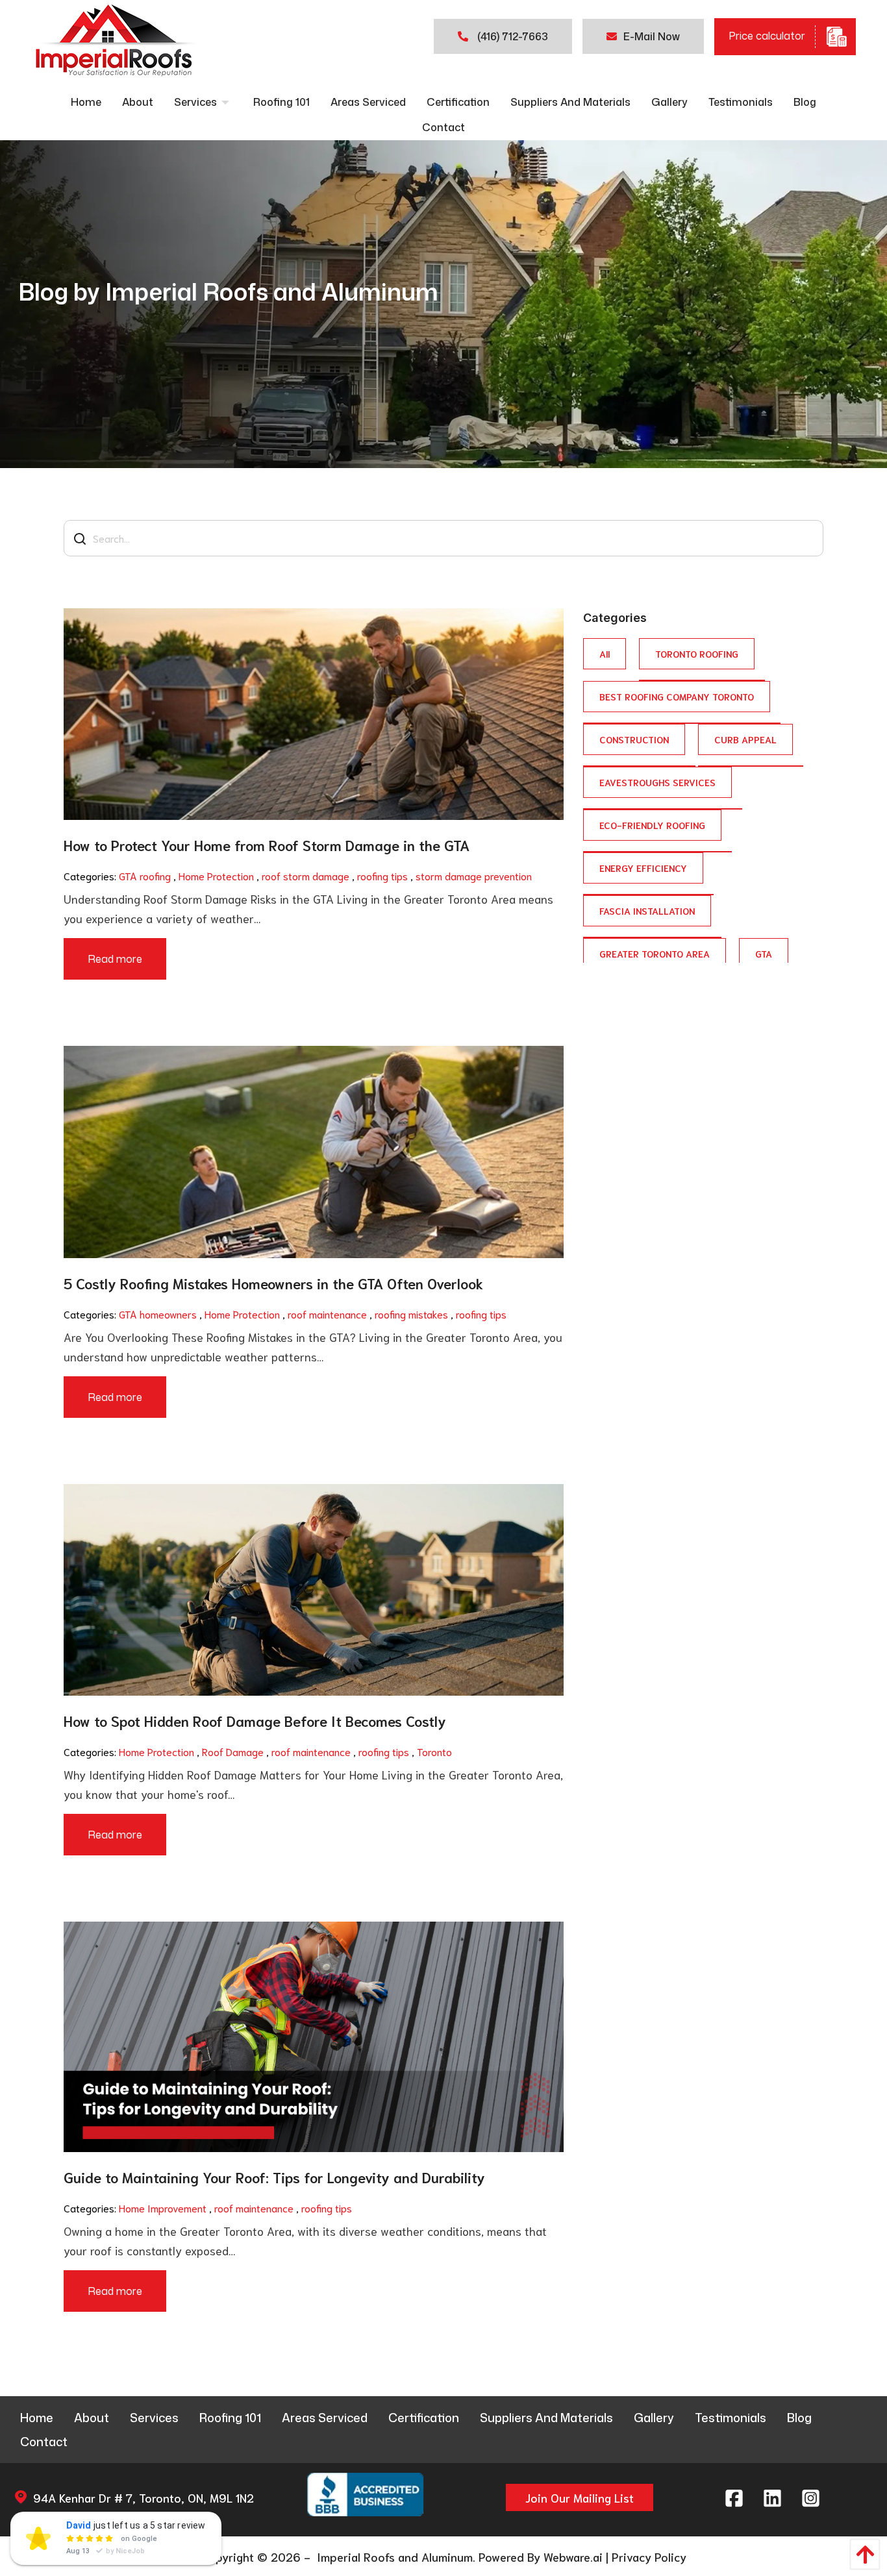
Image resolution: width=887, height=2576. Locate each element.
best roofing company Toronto (677, 696)
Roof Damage (233, 1751)
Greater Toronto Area (655, 953)
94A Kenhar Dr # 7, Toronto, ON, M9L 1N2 (144, 2497)
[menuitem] (86, 102)
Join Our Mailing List (580, 2497)
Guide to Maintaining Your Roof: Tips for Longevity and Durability (274, 2177)
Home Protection (216, 875)
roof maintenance (327, 1314)
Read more (115, 959)
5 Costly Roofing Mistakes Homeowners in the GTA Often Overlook (273, 1283)
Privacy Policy (649, 2557)
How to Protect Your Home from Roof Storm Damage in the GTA (267, 845)
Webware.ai (573, 2557)
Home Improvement (163, 2208)
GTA (764, 953)
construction (634, 739)
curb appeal (745, 739)
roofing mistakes (411, 1314)
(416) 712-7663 (511, 36)
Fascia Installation (647, 910)
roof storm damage (306, 875)
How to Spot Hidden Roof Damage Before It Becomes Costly (255, 1720)
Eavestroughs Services (657, 782)
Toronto (434, 1751)
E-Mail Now (652, 36)
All (605, 653)
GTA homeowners (158, 1314)
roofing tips (382, 875)
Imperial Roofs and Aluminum (393, 2557)
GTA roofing (145, 875)
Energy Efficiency (643, 868)
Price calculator (767, 35)
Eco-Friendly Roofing (652, 825)
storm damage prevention (474, 875)
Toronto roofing (697, 653)
